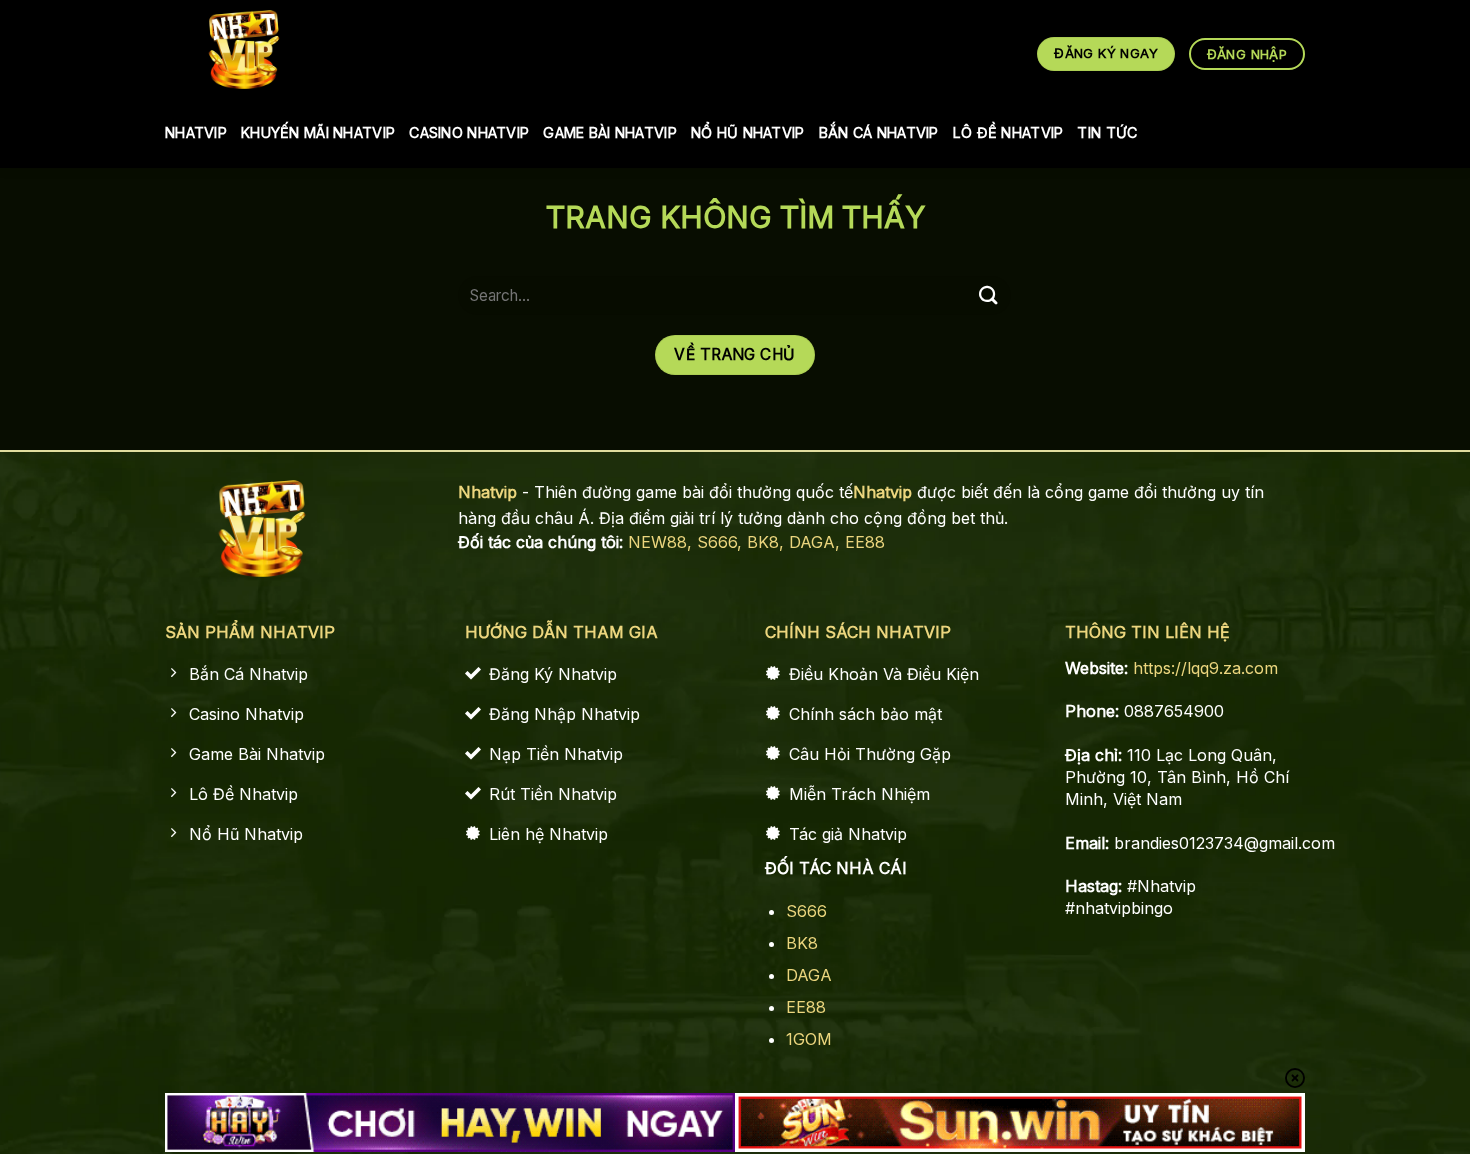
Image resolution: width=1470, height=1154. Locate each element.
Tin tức (1107, 132)
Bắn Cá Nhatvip (879, 132)
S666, (722, 542)
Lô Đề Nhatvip (1008, 132)
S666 (806, 911)
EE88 (865, 542)
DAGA (809, 975)
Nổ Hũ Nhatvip (748, 132)
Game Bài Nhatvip (610, 132)
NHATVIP (196, 132)
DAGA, (817, 542)
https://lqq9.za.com (1205, 668)
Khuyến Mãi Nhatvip (318, 132)
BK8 (802, 943)
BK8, (768, 542)
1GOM (809, 1039)
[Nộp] (988, 295)
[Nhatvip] (244, 49)
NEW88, (662, 542)
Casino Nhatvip (469, 132)
